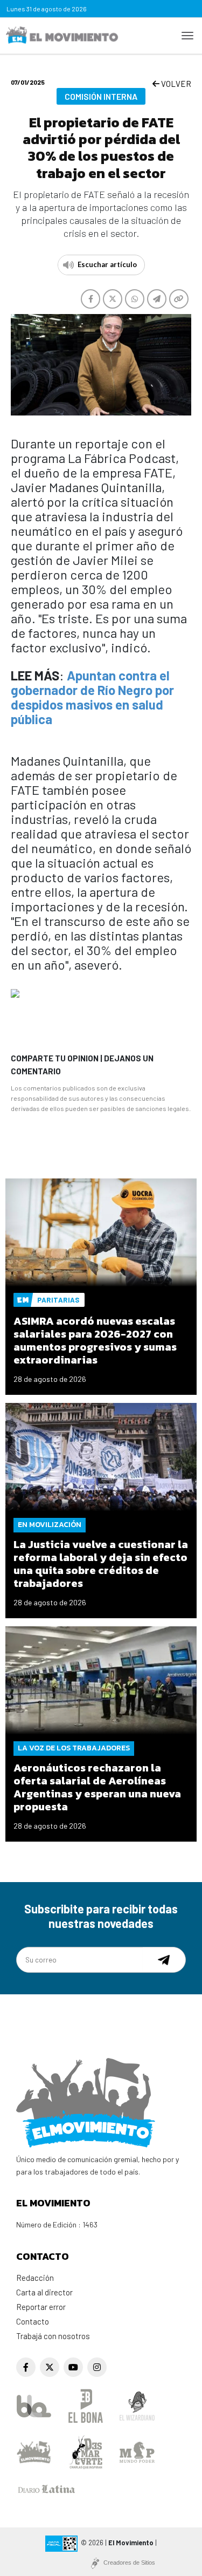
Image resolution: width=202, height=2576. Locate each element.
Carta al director (44, 2292)
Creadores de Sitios (129, 2563)
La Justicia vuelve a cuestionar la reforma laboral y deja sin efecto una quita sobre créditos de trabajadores (101, 1564)
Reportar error (41, 2307)
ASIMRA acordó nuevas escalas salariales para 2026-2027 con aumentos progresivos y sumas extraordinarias (95, 1340)
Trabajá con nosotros (53, 2336)
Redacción (35, 2278)
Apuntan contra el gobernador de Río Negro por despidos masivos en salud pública (92, 697)
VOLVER (175, 84)
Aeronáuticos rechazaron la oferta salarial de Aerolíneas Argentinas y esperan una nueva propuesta (97, 1787)
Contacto (33, 2321)
